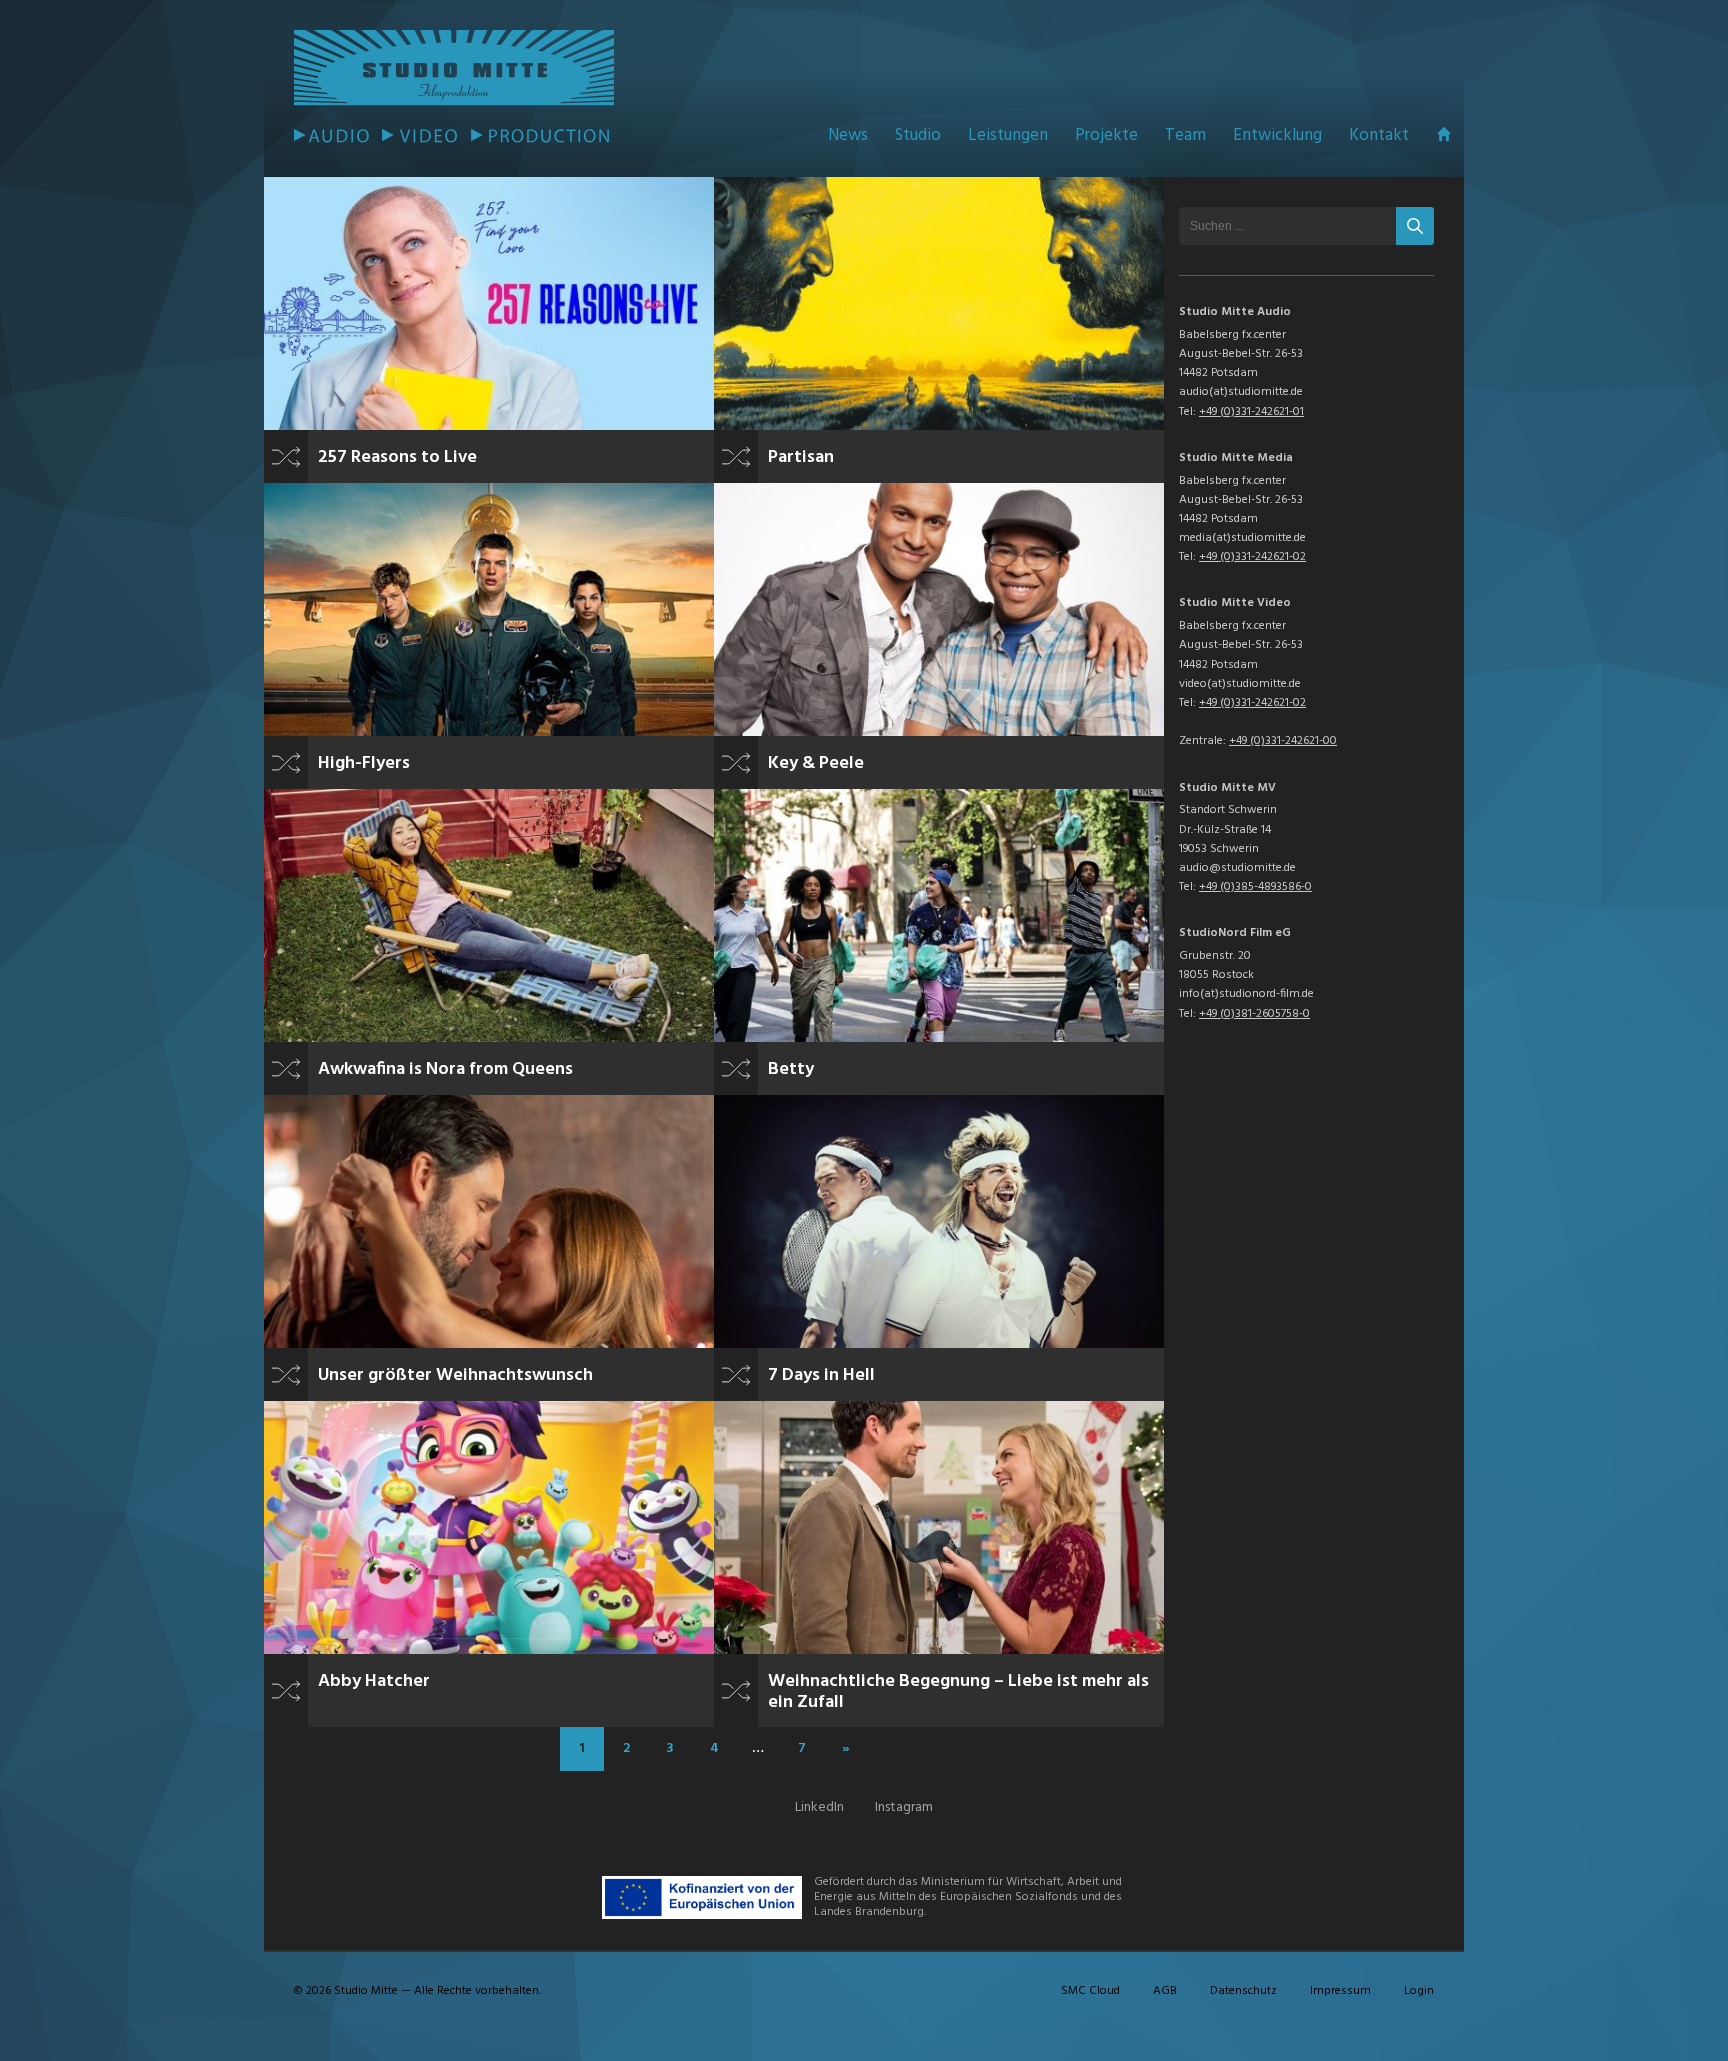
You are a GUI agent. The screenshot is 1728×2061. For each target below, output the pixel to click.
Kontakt (1379, 135)
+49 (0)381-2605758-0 (1254, 1014)
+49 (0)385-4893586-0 (1255, 887)
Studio (918, 135)
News (848, 135)
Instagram (904, 1807)
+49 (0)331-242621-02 (1252, 557)
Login (1419, 1991)
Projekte (1106, 135)
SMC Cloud (1090, 1991)
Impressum (1340, 1991)
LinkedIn (819, 1807)
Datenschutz (1243, 1991)
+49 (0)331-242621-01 (1251, 412)
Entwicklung (1277, 135)
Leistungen (1008, 135)
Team (1185, 135)
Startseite (1444, 134)
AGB (1165, 1991)
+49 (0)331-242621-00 (1283, 741)
